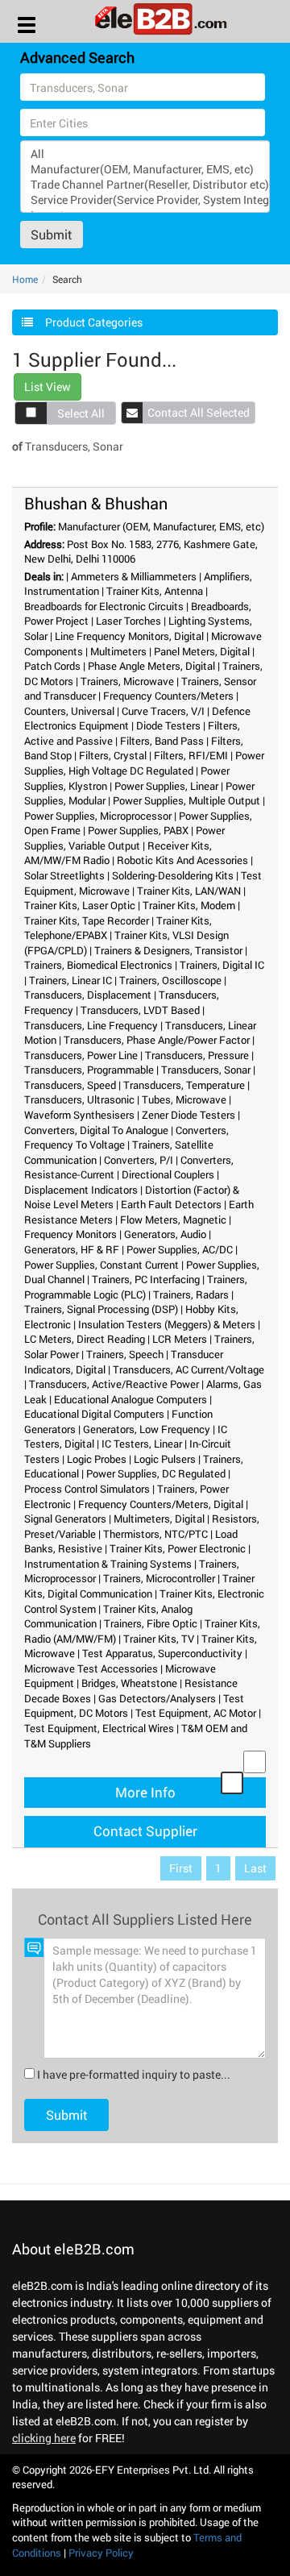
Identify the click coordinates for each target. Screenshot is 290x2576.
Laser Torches (128, 621)
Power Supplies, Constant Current (101, 1265)
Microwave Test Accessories (91, 1668)
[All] (145, 154)
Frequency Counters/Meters (168, 696)
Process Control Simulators (87, 1489)
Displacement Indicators (81, 1190)
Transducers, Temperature (184, 1085)
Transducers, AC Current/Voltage (188, 1369)
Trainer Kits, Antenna (155, 591)
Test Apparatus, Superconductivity (162, 1653)
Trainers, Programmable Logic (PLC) (136, 1287)
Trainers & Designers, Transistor (168, 950)
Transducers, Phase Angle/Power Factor (157, 1040)
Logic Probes (97, 1459)
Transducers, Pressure (197, 1055)
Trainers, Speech (125, 1354)
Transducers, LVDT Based (140, 1010)
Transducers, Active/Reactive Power (114, 1384)
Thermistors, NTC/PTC (155, 1534)
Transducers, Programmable (89, 1070)
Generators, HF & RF (72, 1249)
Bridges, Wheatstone (129, 1683)
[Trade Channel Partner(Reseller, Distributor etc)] (145, 184)
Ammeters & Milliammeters (134, 576)
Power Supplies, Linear (166, 786)
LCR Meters (180, 1339)
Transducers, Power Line (81, 1055)
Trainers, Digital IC (222, 965)
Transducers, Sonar (206, 1070)
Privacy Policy (101, 2553)
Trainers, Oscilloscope (170, 980)
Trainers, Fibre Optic (151, 1623)
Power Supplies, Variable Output (124, 838)
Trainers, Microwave (127, 681)
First (181, 1868)
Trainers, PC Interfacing (146, 1279)
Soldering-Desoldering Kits (173, 875)
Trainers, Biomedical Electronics (98, 965)
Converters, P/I (139, 1160)
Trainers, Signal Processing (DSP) (101, 1309)
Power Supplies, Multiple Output (186, 800)
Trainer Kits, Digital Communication (139, 1586)
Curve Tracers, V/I (163, 711)
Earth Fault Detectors (171, 1204)
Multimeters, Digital (159, 1519)
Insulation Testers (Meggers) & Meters (167, 1324)
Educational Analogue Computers (130, 1399)
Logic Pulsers (165, 1459)
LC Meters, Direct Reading (85, 1339)
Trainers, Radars (191, 1294)
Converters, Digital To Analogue (96, 1130)
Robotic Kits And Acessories (182, 860)
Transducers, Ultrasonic (79, 1099)
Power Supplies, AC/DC (180, 1249)
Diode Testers (168, 725)
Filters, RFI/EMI (191, 755)
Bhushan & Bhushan (96, 503)
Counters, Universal (69, 711)
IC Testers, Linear (142, 1444)
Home (25, 279)
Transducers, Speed (70, 1085)
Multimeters (118, 651)
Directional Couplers (168, 1174)
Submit (52, 234)
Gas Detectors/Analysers (157, 1698)
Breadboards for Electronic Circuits (104, 606)
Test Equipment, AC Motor (196, 1713)
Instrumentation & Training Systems (108, 1564)
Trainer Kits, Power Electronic (178, 1548)
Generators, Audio (165, 1234)
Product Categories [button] (94, 322)
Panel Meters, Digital (202, 651)
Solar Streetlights (64, 875)
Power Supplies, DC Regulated (156, 1473)
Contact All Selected (199, 412)
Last (255, 1868)
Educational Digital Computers (94, 1414)
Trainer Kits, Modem (189, 905)
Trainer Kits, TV (159, 1639)
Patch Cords (52, 666)
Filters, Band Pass (162, 741)
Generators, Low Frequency (147, 1429)
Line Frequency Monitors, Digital (129, 636)
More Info (145, 1792)
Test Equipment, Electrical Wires (99, 1728)
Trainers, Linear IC (70, 980)
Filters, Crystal (113, 755)
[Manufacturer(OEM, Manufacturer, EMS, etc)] (145, 169)
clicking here (44, 2438)
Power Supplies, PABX (138, 830)
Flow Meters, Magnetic (173, 1219)
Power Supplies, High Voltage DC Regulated (144, 763)
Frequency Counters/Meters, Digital (161, 1504)
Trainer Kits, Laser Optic (80, 905)
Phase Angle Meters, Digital (151, 666)
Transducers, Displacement (88, 995)
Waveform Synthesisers (79, 1115)
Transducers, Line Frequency (91, 1025)
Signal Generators (65, 1519)
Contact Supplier (145, 1831)
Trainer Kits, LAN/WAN (189, 891)
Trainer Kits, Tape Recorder (87, 920)
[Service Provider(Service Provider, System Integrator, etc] (145, 199)
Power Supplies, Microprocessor (98, 816)
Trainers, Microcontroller (159, 1578)
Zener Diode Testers (188, 1115)
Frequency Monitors (70, 1234)
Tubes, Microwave (184, 1099)
